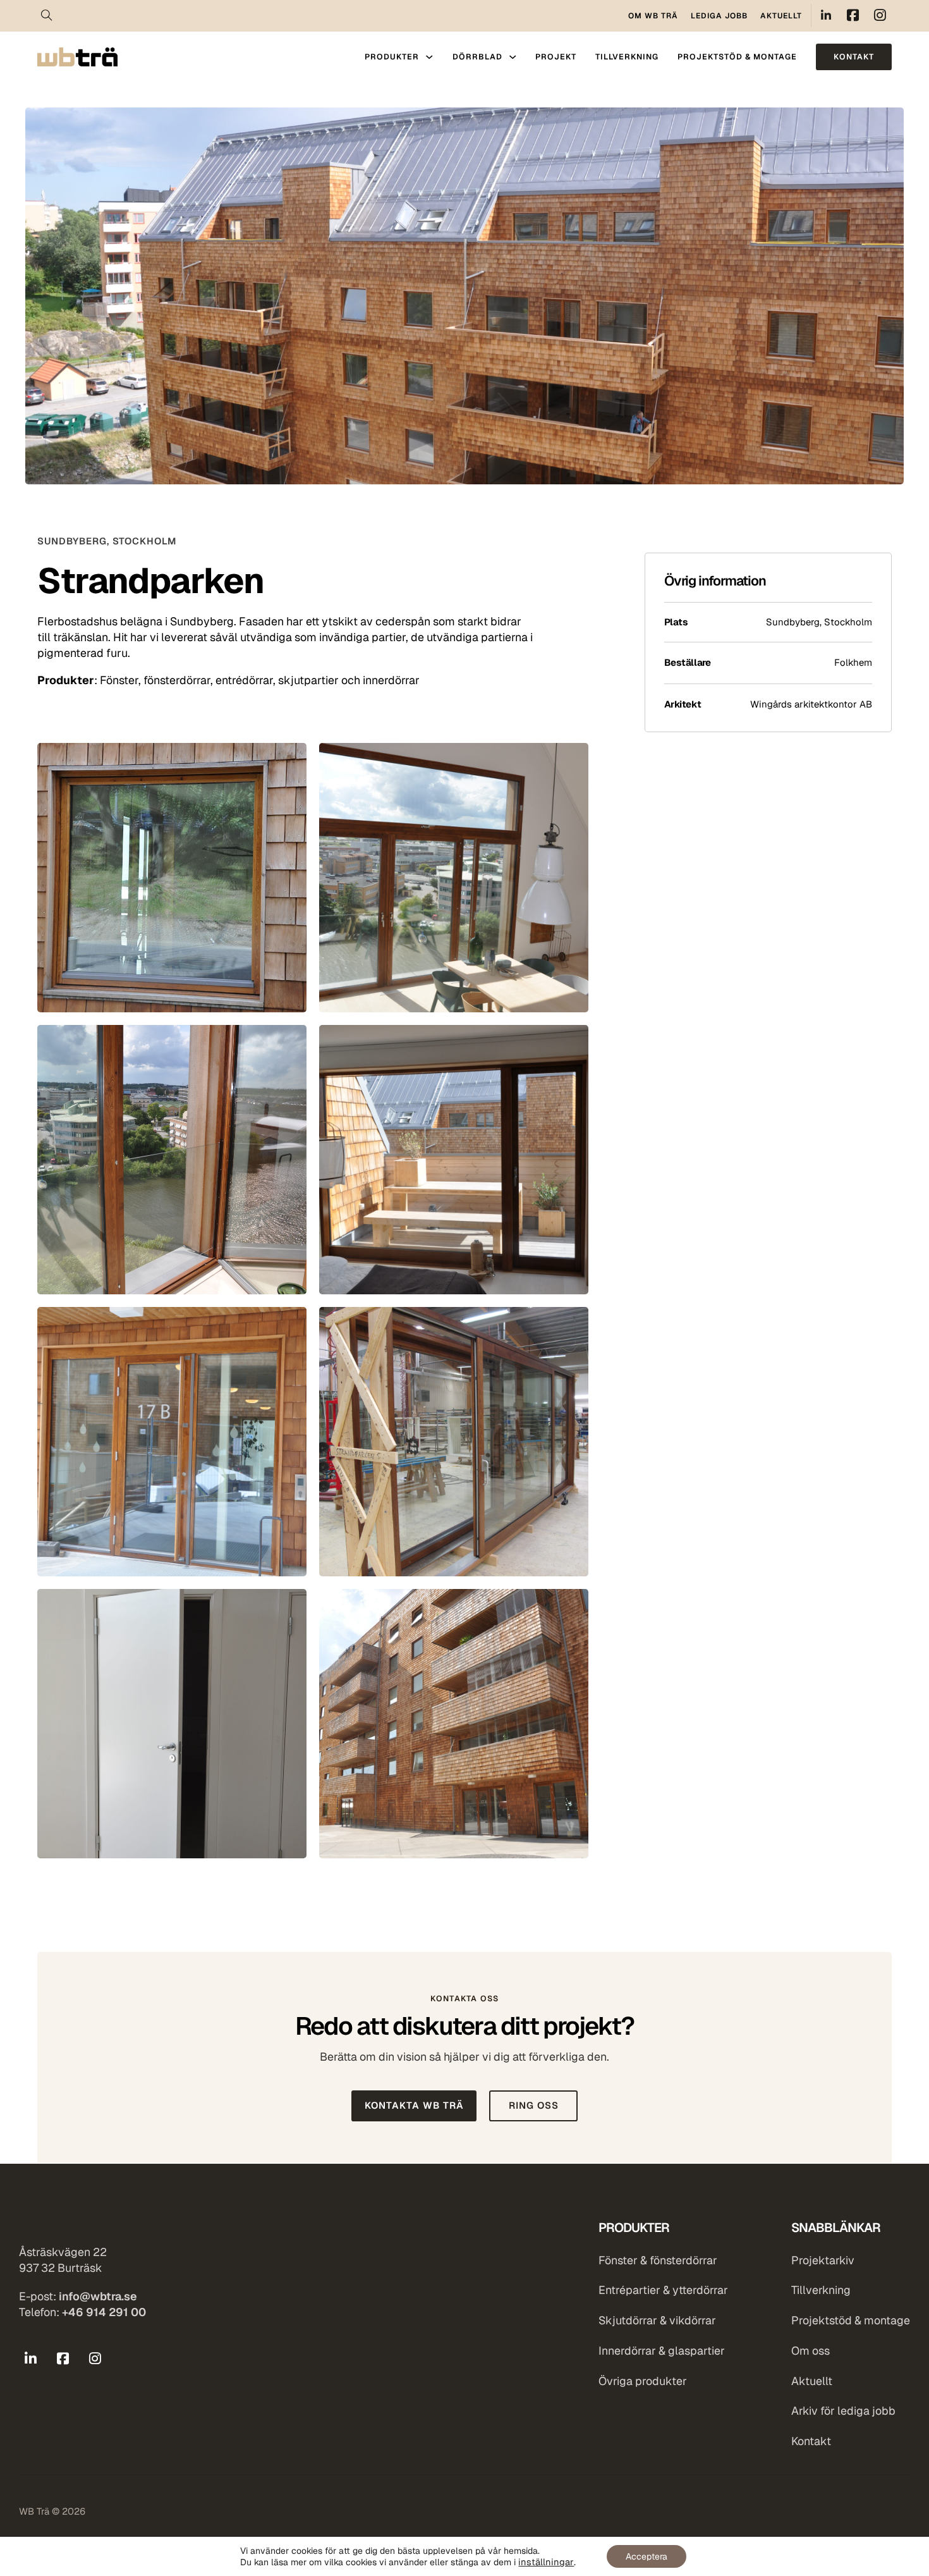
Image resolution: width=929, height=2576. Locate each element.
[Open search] (47, 16)
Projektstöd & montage (737, 57)
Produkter (392, 57)
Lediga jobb (719, 16)
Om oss (811, 2351)
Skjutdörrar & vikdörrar (657, 2321)
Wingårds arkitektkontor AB (811, 704)
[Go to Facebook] (853, 15)
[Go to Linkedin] (826, 15)
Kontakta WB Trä (414, 2105)
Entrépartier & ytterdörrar (663, 2290)
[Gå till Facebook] (63, 2359)
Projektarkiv (823, 2260)
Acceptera (647, 2556)
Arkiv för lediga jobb (843, 2411)
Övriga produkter (643, 2381)
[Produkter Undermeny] (429, 57)
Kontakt (854, 57)
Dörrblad (477, 57)
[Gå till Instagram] (95, 2359)
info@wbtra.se (98, 2296)
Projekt (556, 57)
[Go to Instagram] (880, 15)
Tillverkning (627, 57)
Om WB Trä (653, 16)
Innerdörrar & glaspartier (662, 2351)
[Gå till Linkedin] (31, 2359)
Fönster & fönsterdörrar (658, 2260)
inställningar (546, 2562)
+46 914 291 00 (104, 2312)
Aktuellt (781, 16)
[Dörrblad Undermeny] (513, 57)
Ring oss (534, 2105)
